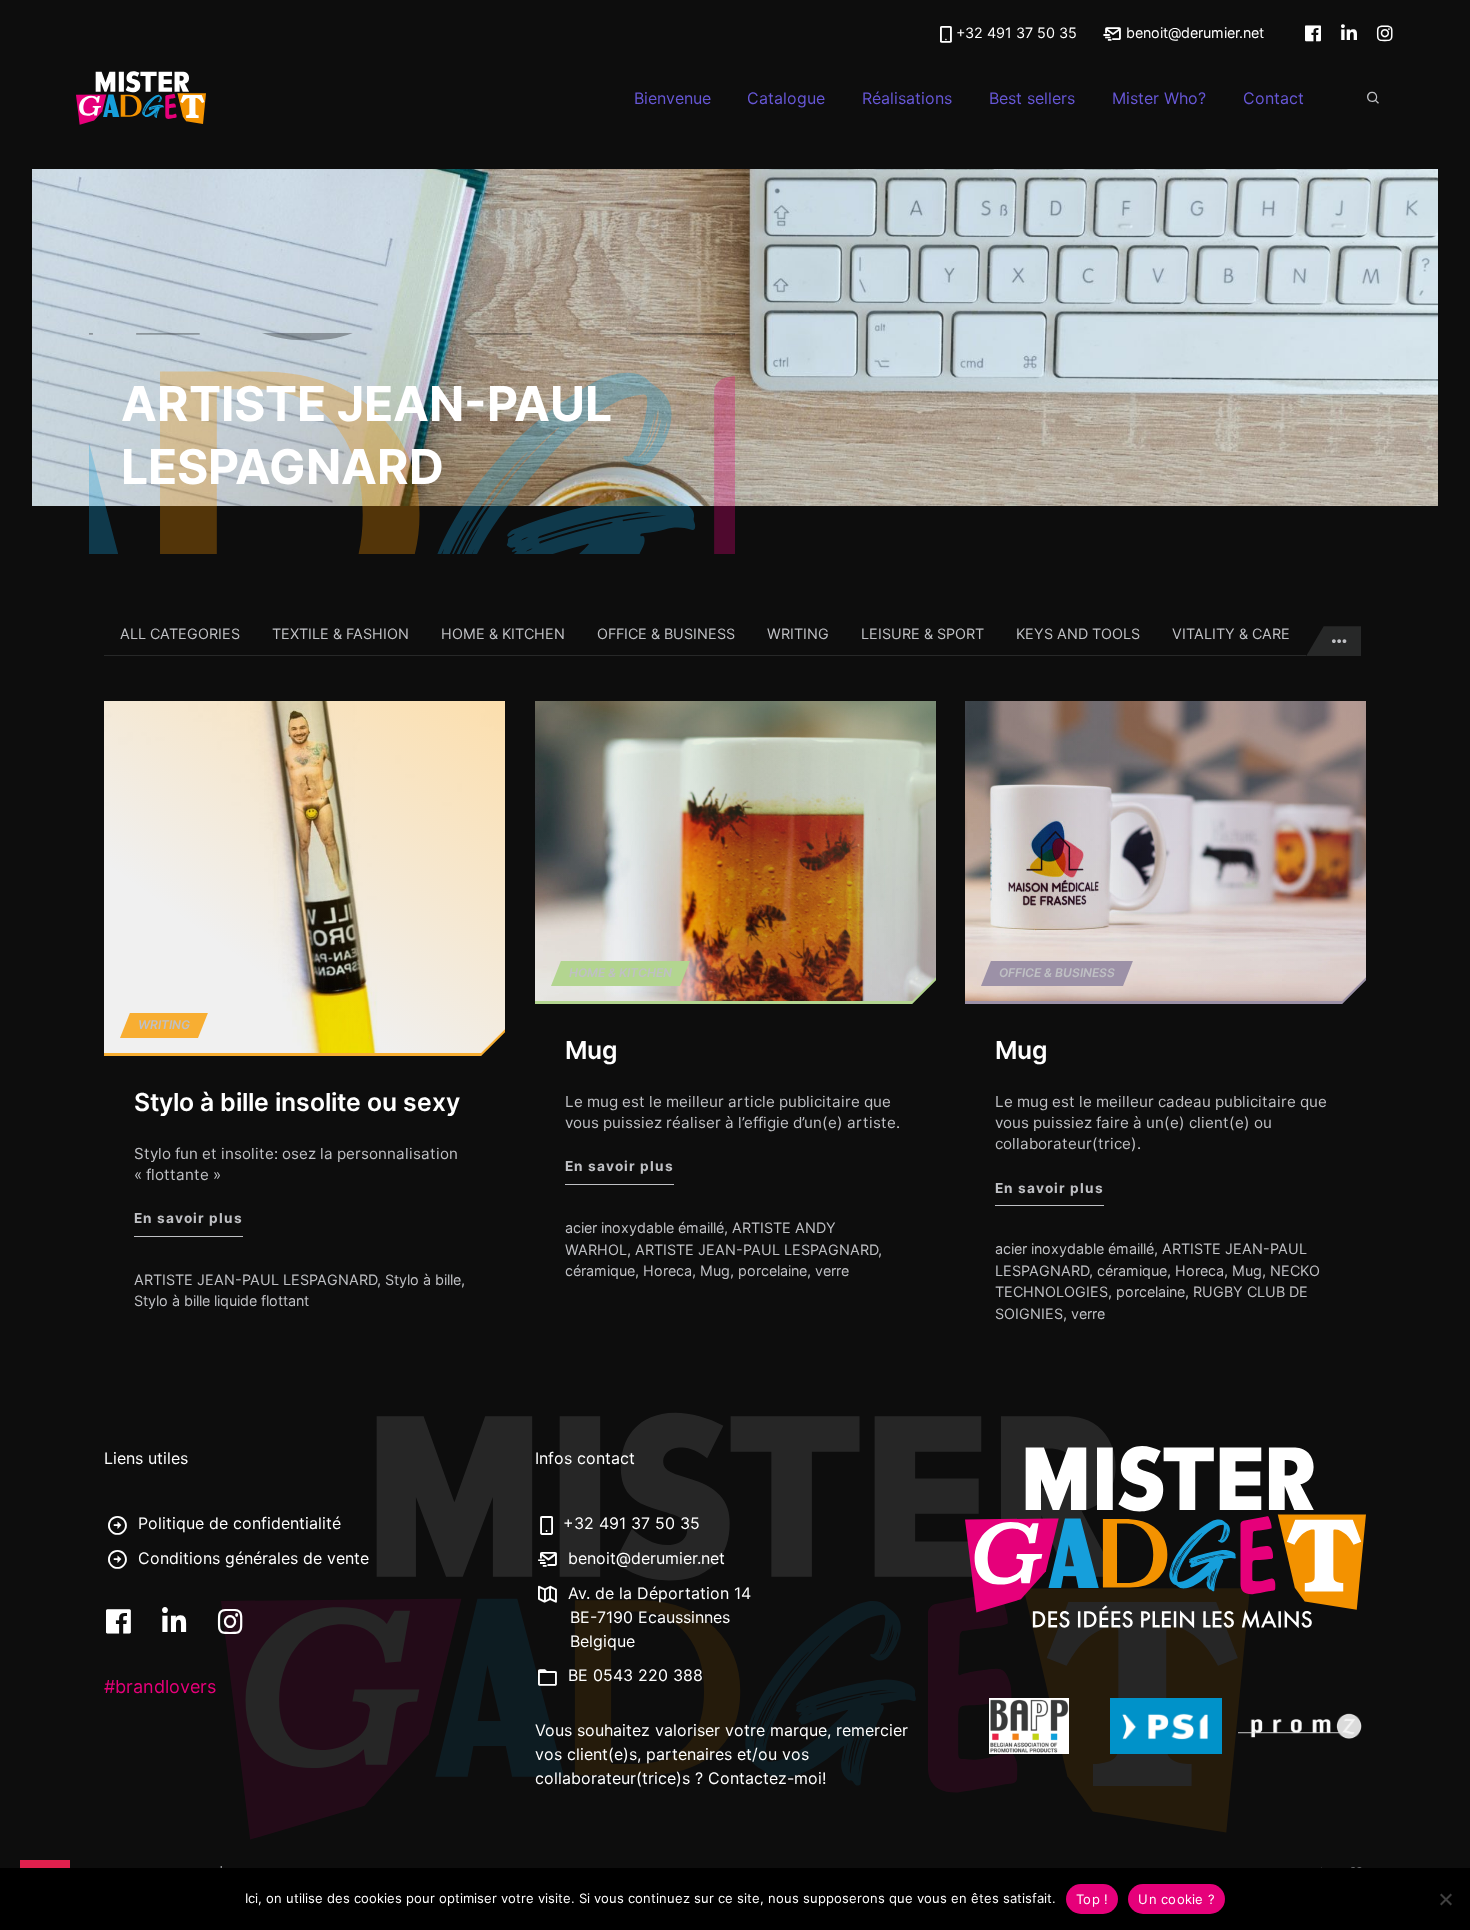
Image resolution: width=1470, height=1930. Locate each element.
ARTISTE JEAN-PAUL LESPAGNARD (255, 1279)
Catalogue (786, 98)
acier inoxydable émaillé (644, 1227)
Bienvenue (672, 98)
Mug (591, 1051)
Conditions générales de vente (251, 1558)
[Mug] (735, 851)
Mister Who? (1159, 98)
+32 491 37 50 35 (1016, 32)
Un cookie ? (1176, 1899)
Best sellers (1032, 98)
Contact (1273, 98)
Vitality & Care (1231, 633)
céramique (600, 1270)
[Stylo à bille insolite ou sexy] (304, 877)
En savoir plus (188, 1218)
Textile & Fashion (340, 633)
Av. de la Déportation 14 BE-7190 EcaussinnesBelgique (657, 1617)
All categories (180, 633)
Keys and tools (1078, 633)
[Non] (1445, 1899)
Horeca (667, 1270)
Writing (798, 633)
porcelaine (772, 1270)
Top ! (1092, 1899)
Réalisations (907, 98)
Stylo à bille (423, 1279)
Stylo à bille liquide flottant (221, 1301)
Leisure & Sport (922, 633)
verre (832, 1270)
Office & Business (666, 633)
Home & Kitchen (503, 633)
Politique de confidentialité (237, 1523)
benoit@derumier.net (1193, 32)
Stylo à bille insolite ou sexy (297, 1103)
